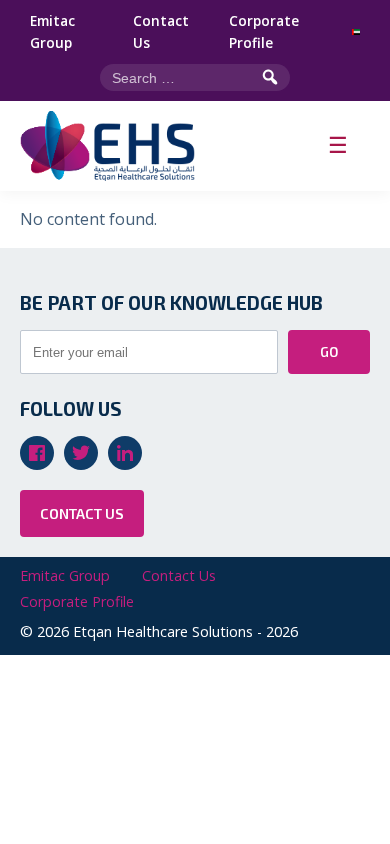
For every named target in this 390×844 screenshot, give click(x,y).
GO (329, 352)
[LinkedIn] (125, 453)
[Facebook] (37, 453)
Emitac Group (52, 31)
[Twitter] (81, 453)
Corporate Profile (264, 31)
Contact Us (161, 31)
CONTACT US (82, 513)
